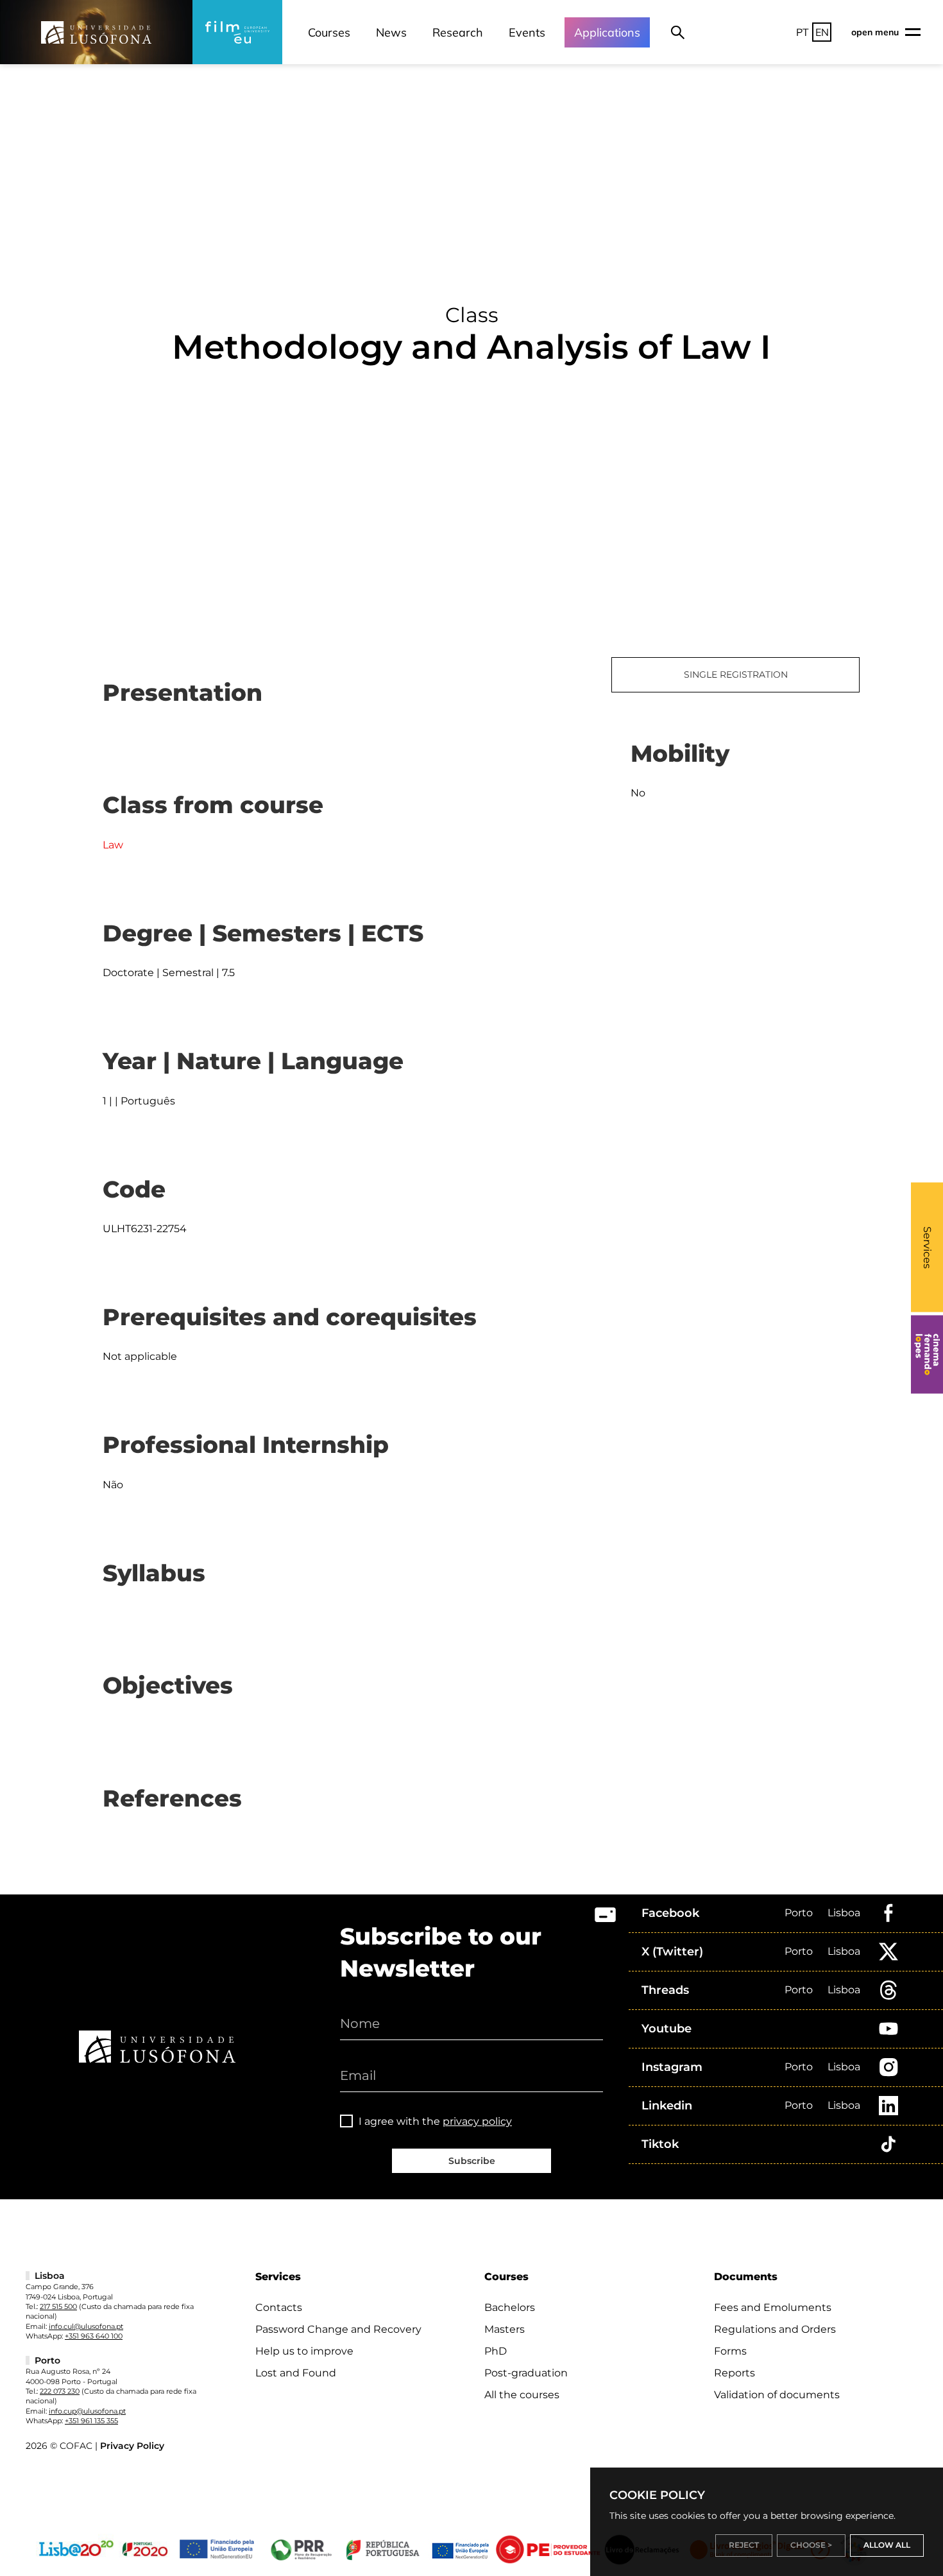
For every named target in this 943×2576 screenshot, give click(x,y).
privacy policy (477, 2121)
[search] (678, 32)
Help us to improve (304, 2351)
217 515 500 (58, 2306)
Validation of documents (777, 2395)
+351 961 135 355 (91, 2421)
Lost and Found (296, 2373)
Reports (735, 2373)
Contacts (279, 2307)
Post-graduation (526, 2373)
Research (458, 32)
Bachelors (510, 2307)
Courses (329, 32)
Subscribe (472, 2161)
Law (113, 845)
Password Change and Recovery (338, 2329)
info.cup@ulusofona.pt (87, 2411)
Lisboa (844, 1913)
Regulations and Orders (775, 2329)
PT (803, 32)
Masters (505, 2329)
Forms (730, 2351)
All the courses (522, 2395)
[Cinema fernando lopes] (927, 1355)
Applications (607, 32)
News (391, 32)
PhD (496, 2351)
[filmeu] (237, 32)
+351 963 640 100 (94, 2336)
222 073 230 (60, 2391)
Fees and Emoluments (773, 2307)
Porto (799, 1913)
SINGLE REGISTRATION (736, 674)
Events (527, 32)
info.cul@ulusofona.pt (86, 2326)
